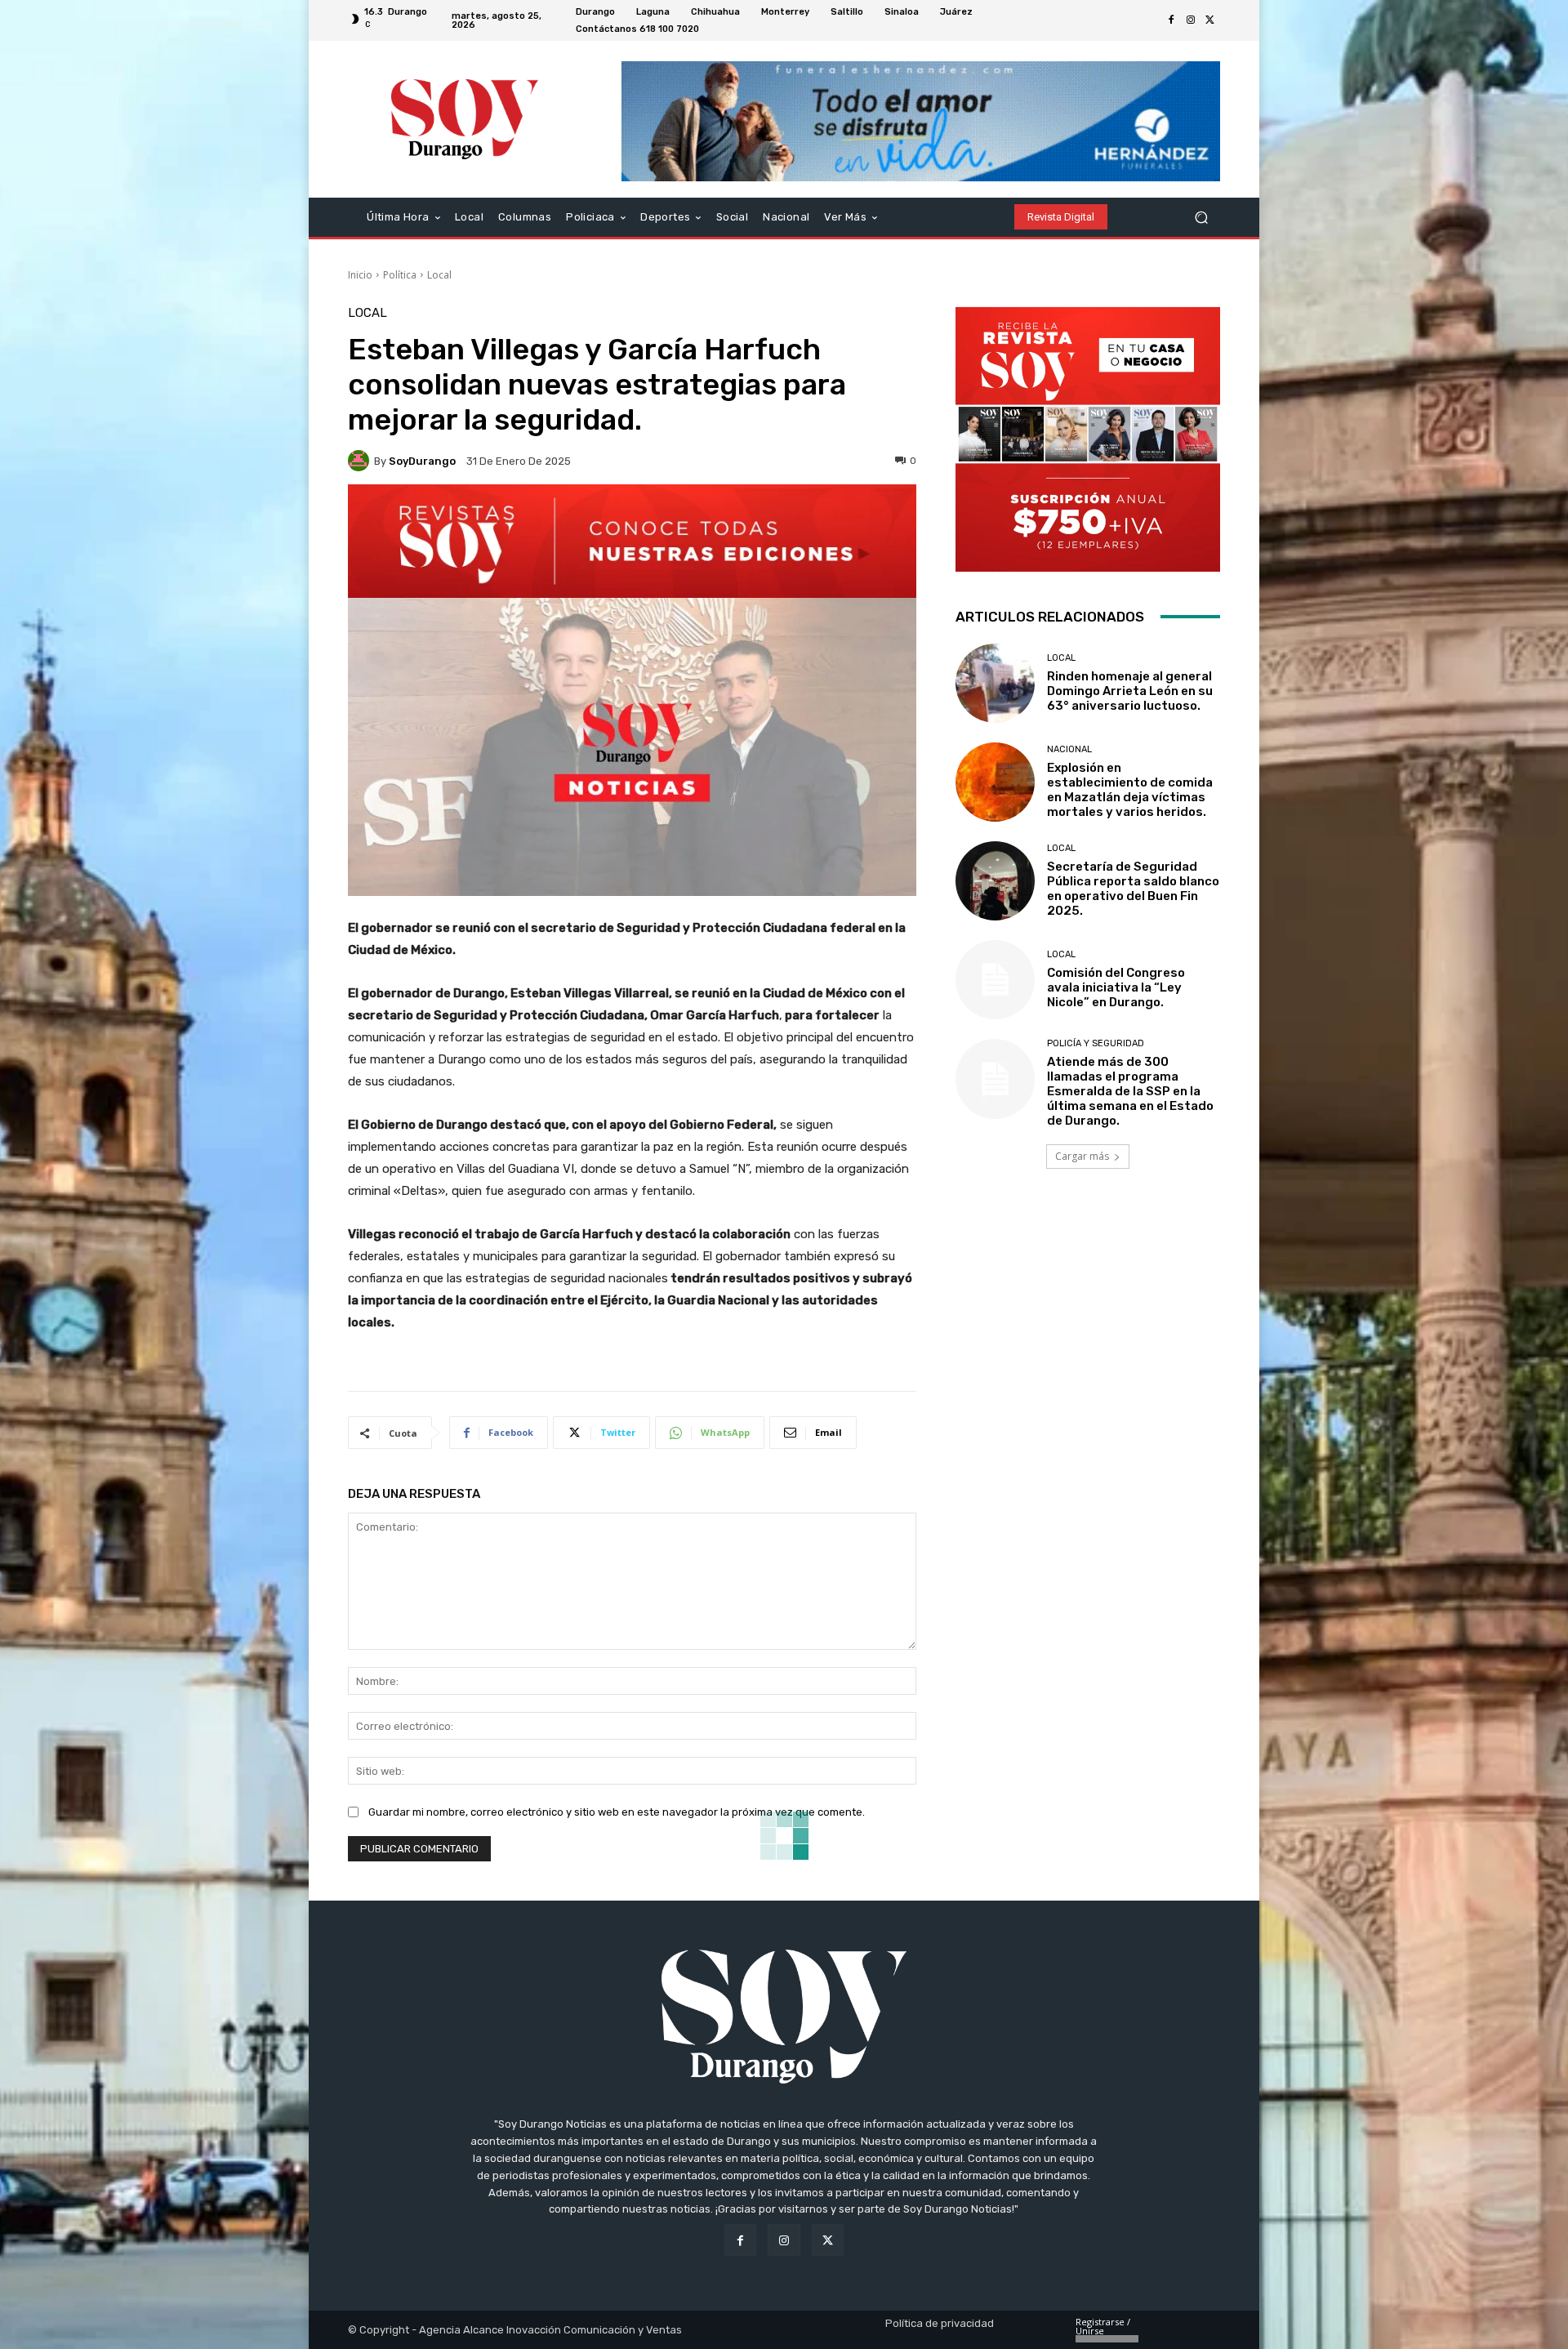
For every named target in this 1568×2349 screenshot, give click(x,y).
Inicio (360, 275)
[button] (1201, 217)
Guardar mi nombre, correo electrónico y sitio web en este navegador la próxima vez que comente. (617, 1812)
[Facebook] (1171, 20)
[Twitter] (1210, 20)
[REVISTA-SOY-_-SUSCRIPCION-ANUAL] (1088, 439)
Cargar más (1082, 1156)
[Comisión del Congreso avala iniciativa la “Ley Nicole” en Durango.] (995, 980)
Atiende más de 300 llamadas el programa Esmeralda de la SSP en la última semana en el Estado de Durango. (1130, 1091)
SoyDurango (422, 461)
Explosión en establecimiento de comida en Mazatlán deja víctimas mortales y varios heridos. (1130, 790)
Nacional (1069, 749)
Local (439, 275)
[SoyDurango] (361, 461)
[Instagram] (1191, 20)
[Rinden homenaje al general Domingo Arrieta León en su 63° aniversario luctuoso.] (995, 683)
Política (400, 275)
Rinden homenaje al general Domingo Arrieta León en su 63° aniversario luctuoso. (1130, 691)
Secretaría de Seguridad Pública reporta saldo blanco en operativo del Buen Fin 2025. (1133, 889)
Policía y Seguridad (1096, 1043)
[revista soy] (632, 541)
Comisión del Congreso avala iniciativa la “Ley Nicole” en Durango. (1116, 987)
